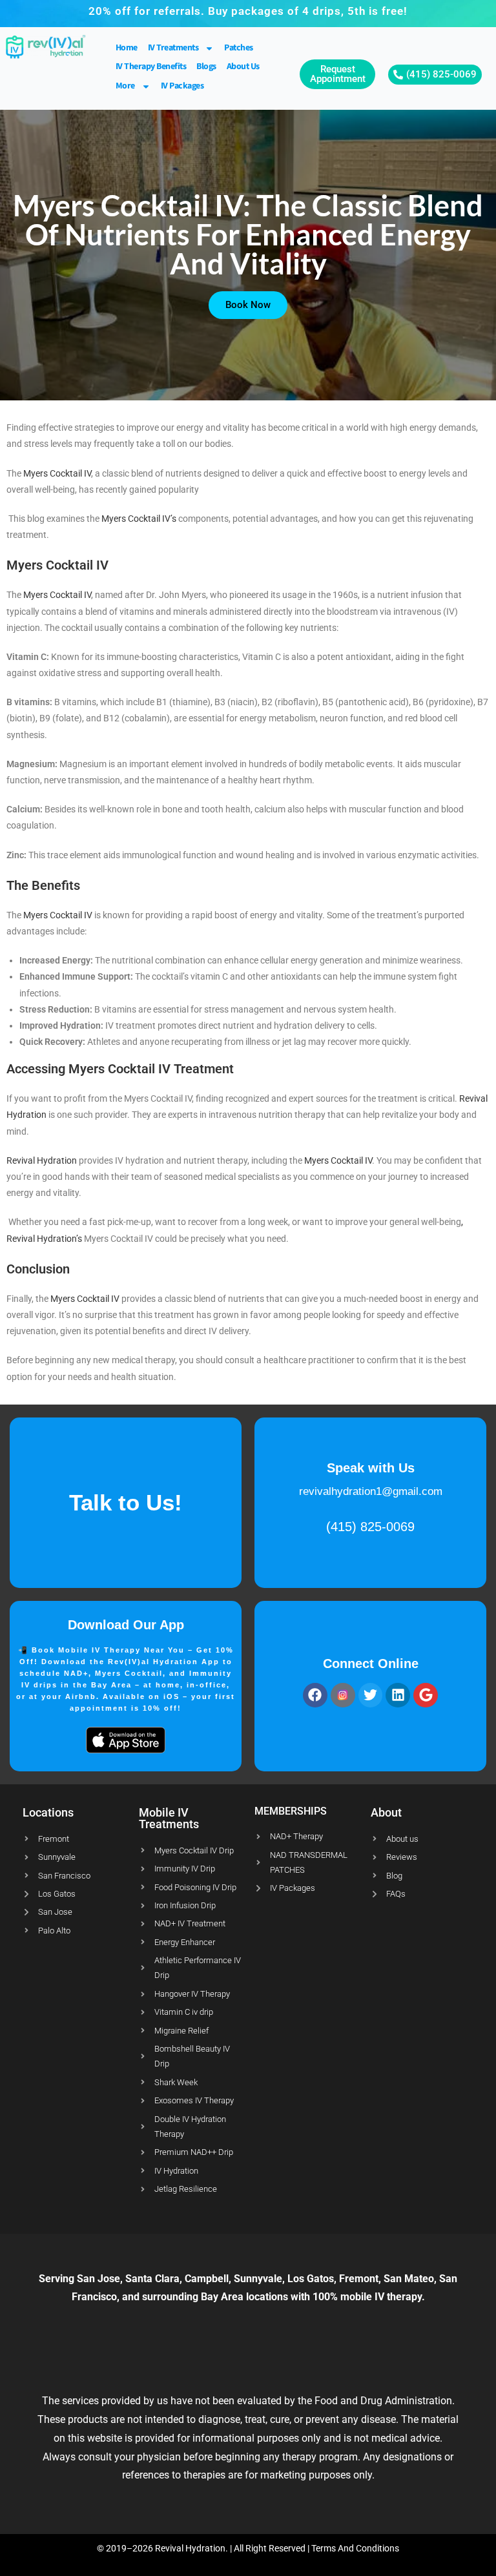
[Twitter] (371, 1695)
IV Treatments (173, 48)
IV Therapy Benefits (151, 67)
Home (127, 48)
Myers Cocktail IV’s (139, 519)
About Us (243, 67)
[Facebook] (315, 1695)
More (125, 86)
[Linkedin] (398, 1695)
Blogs (206, 67)
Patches (239, 48)
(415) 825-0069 (370, 1527)
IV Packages (182, 86)
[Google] (426, 1695)
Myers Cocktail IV (57, 473)
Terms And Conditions (355, 2548)
